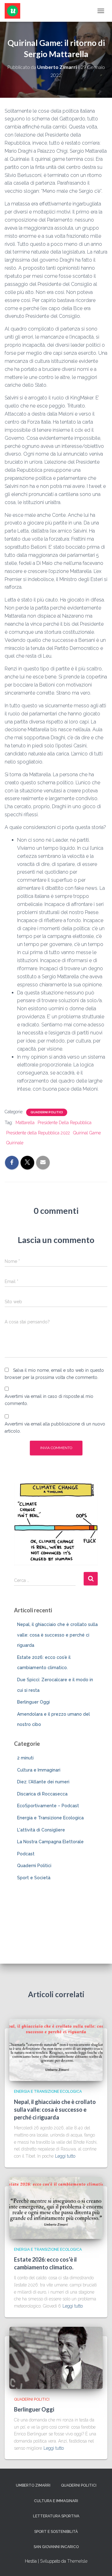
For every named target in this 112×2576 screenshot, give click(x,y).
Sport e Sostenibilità (56, 2532)
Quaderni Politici (47, 1112)
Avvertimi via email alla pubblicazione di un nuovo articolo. (55, 1428)
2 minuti (25, 1758)
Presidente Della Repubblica (65, 1123)
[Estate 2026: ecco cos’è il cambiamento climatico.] (56, 2207)
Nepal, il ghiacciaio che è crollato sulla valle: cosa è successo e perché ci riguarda (57, 1635)
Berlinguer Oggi (33, 1702)
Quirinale (15, 1143)
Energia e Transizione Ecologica (50, 1818)
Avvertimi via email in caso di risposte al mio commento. (49, 1400)
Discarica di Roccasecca (42, 1794)
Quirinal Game (87, 1133)
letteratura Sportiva (56, 2516)
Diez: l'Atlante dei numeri (43, 1782)
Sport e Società (34, 1878)
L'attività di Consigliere (41, 1830)
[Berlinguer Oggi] (56, 2357)
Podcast (26, 1854)
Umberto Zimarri (33, 2485)
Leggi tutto (65, 2156)
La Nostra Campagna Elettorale (50, 1842)
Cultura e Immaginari (39, 1770)
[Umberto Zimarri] (15, 11)
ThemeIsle (77, 2561)
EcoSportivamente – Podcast (48, 1806)
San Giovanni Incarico (56, 2547)
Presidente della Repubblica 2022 (38, 1133)
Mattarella (25, 1123)
